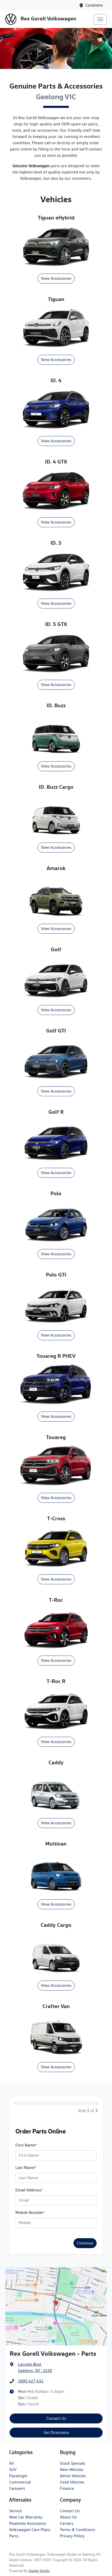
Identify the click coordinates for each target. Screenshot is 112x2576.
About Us (68, 2517)
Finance (67, 2488)
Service (15, 2511)
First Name (26, 2145)
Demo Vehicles (73, 2476)
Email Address (29, 2190)
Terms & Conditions (78, 2530)
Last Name (26, 2168)
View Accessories (56, 278)
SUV (13, 2470)
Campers (17, 2488)
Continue (85, 2243)
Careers (67, 2523)
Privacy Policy (72, 2536)
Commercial (20, 2482)
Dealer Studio (39, 2571)
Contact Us (56, 2418)
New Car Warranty (26, 2517)
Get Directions (56, 2432)
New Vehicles (72, 2470)
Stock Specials (73, 2463)
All (11, 2463)
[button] (100, 19)
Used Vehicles (72, 2482)
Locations (94, 5)
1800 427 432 (31, 2381)
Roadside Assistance (27, 2523)
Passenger (18, 2476)
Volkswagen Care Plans (30, 2530)
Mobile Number (30, 2212)
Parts (14, 2536)
